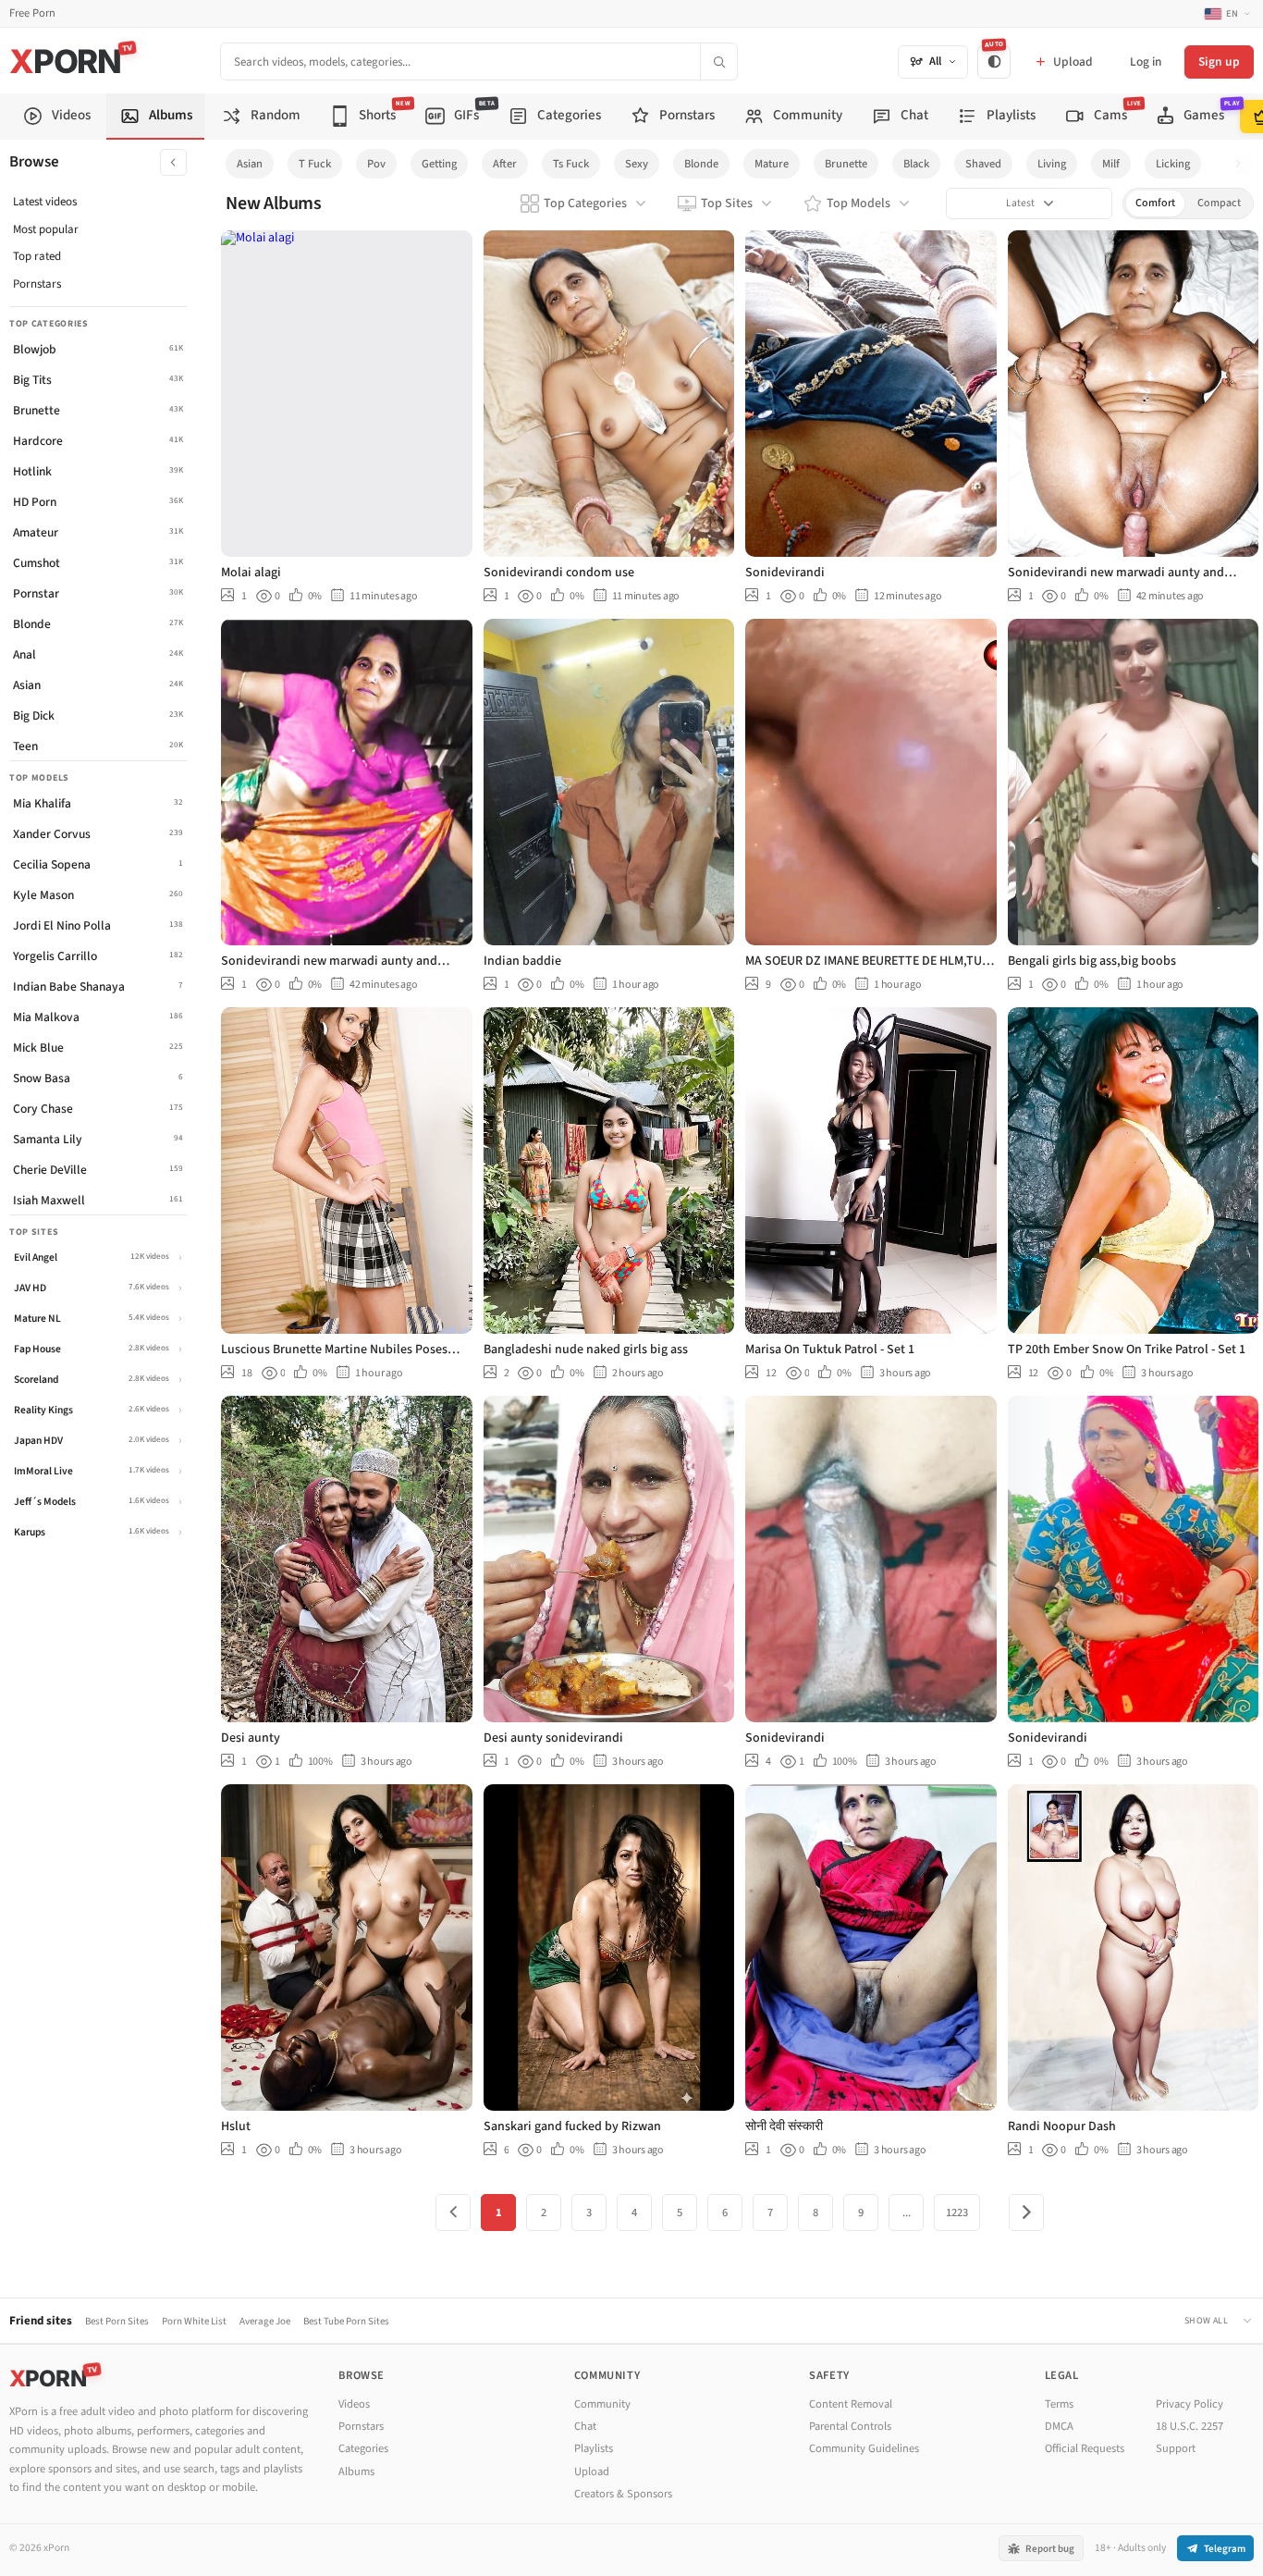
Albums (356, 2471)
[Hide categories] (173, 162)
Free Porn (32, 13)
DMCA (1059, 2426)
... (907, 2212)
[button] (1243, 164)
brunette (846, 164)
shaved (983, 164)
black (916, 164)
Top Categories (585, 203)
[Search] (718, 62)
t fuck (315, 164)
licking (1173, 164)
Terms (1059, 2404)
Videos (354, 2404)
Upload (592, 2471)
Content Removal (851, 2404)
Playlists (594, 2448)
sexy (637, 164)
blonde (701, 164)
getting (439, 164)
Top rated (37, 256)
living (1052, 164)
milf (1111, 164)
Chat (585, 2426)
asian (250, 164)
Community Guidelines (864, 2448)
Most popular (46, 229)
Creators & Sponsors (623, 2494)
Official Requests (1085, 2448)
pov (376, 164)
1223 (957, 2212)
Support (1176, 2448)
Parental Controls (850, 2426)
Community (602, 2404)
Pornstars (37, 284)
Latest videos (45, 202)
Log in (1146, 62)
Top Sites (727, 203)
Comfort (1155, 203)
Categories (363, 2448)
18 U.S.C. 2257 (1189, 2426)
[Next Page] (1026, 2212)
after (505, 164)
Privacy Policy (1189, 2404)
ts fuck (571, 164)
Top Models (858, 203)
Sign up (1219, 62)
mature (772, 164)
